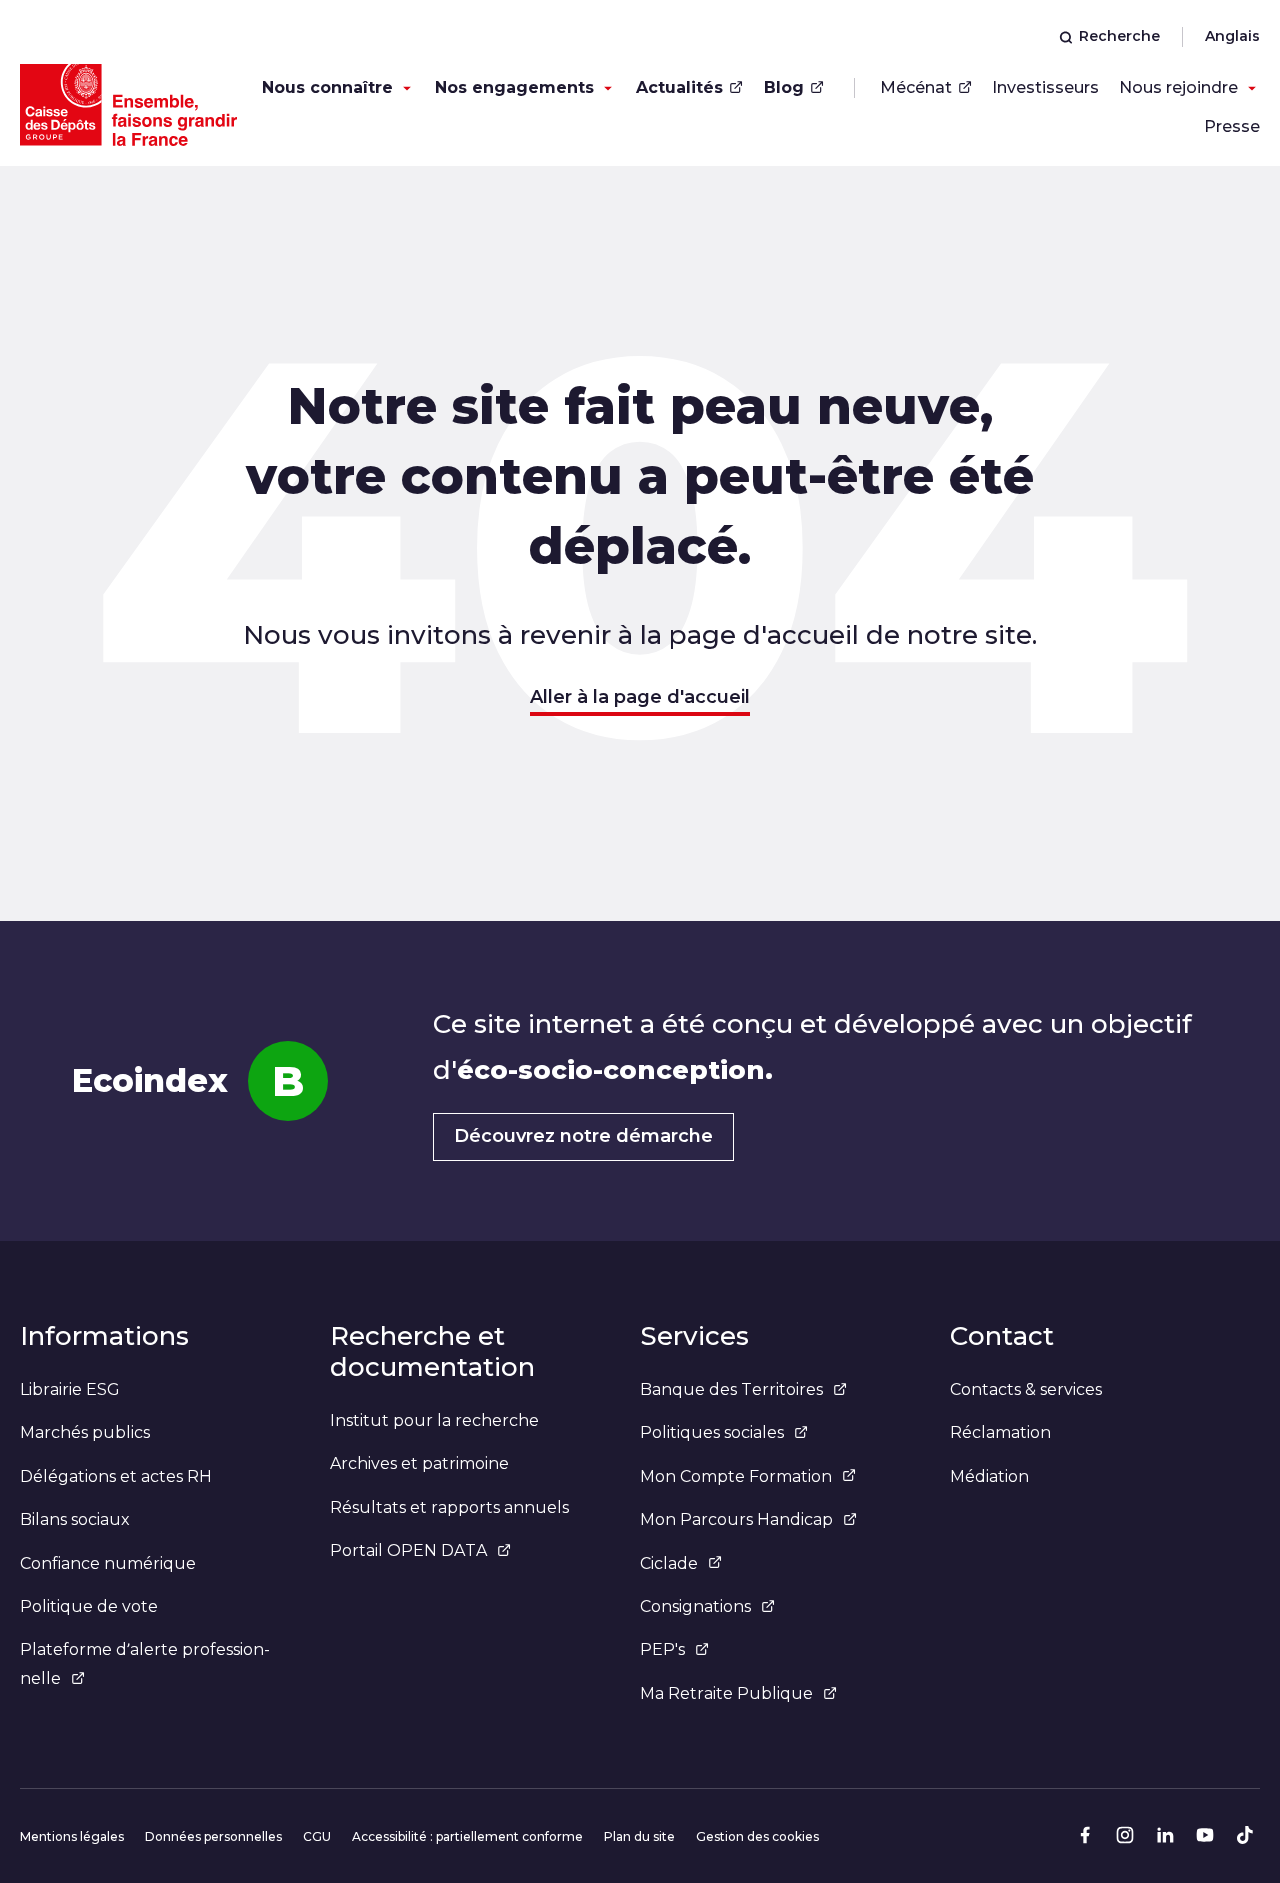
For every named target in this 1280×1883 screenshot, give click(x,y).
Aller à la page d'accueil (640, 697)
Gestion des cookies (757, 1836)
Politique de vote (89, 1606)
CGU (317, 1836)
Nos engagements (514, 87)
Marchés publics (85, 1432)
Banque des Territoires (731, 1389)
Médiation (989, 1476)
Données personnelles (213, 1836)
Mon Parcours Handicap (736, 1519)
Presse (1232, 126)
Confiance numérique (108, 1563)
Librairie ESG (70, 1389)
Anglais (1232, 36)
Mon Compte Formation (736, 1476)
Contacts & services (1026, 1389)
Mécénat (916, 87)
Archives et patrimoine (419, 1463)
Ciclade (669, 1563)
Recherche (1119, 36)
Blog (784, 87)
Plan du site (639, 1836)
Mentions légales (72, 1836)
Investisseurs (1045, 87)
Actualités (679, 87)
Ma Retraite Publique (726, 1693)
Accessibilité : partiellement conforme (467, 1836)
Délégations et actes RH (116, 1476)
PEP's (662, 1649)
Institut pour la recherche (434, 1420)
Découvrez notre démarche (583, 1136)
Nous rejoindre (1178, 87)
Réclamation (1000, 1432)
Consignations (695, 1606)
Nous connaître (327, 87)
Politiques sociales (712, 1432)
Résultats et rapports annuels (449, 1507)
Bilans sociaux (75, 1519)
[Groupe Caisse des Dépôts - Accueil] (128, 105)
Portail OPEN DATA (408, 1550)
